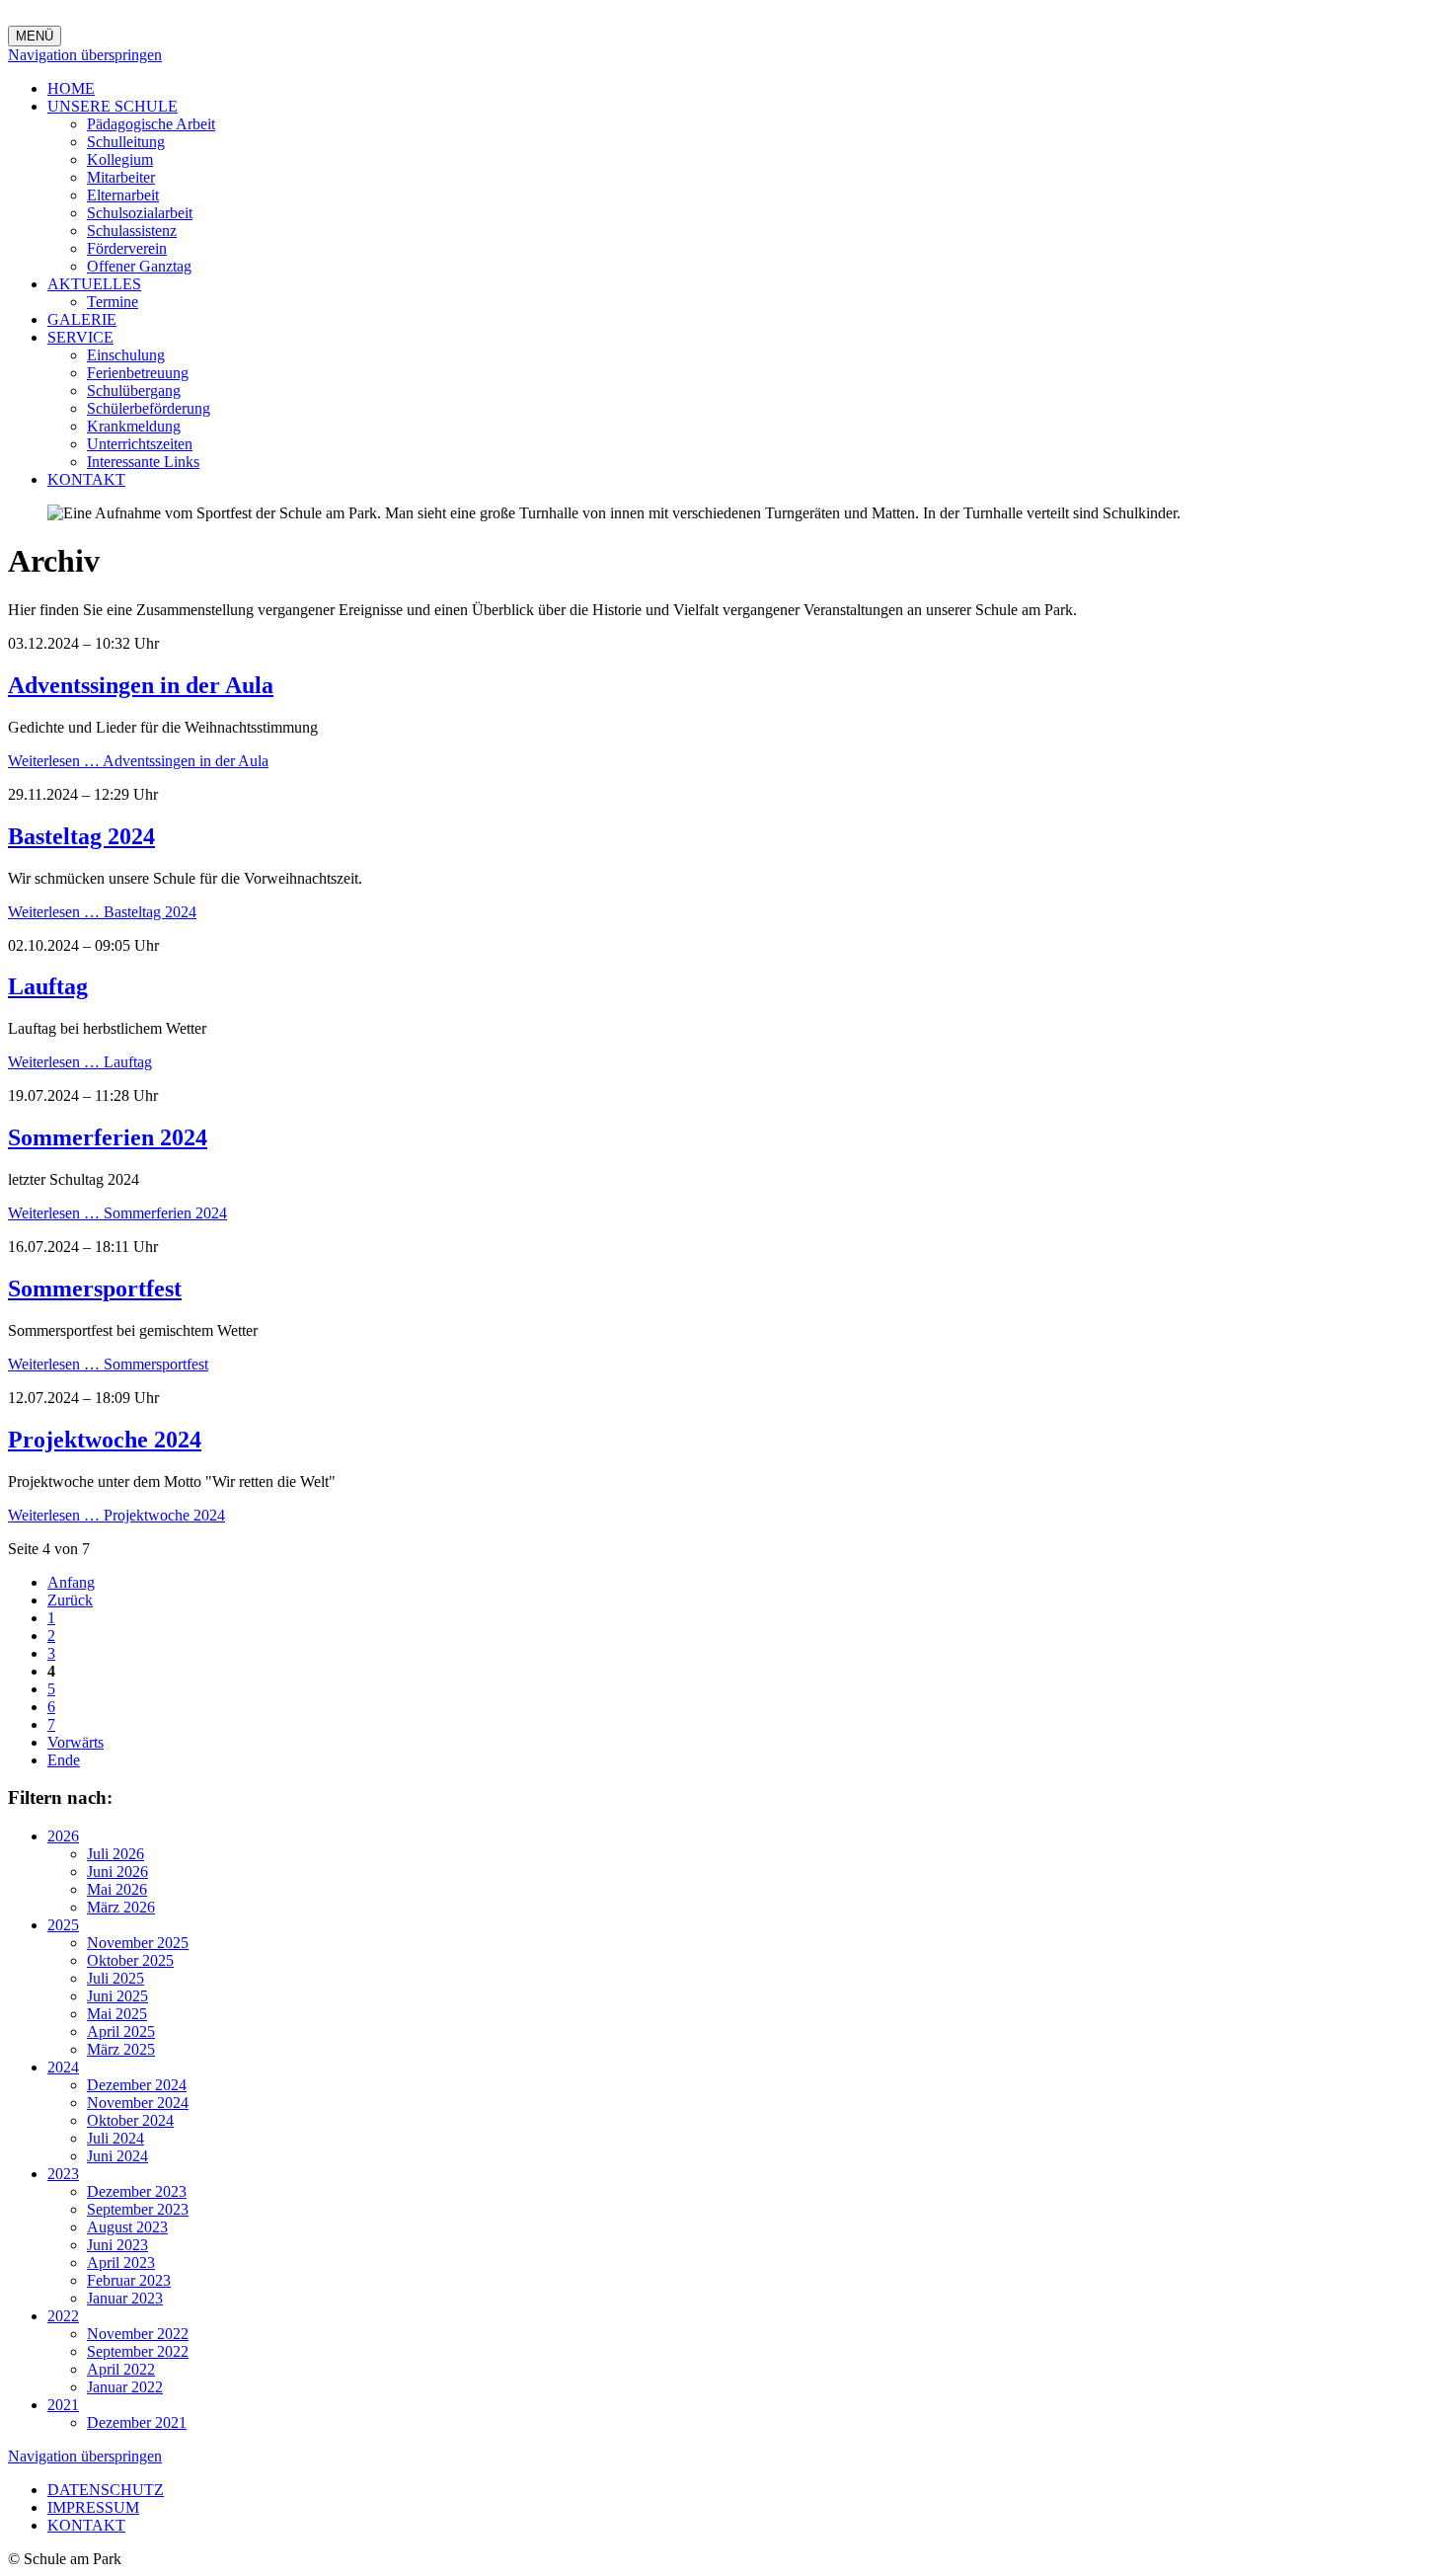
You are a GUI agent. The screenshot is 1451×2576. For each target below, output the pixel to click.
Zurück (70, 1600)
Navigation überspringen (85, 55)
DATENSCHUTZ (106, 2490)
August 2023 (127, 2227)
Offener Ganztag (139, 266)
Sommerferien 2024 (108, 1137)
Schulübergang (134, 390)
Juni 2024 (117, 2156)
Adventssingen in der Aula (141, 685)
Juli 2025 (115, 1978)
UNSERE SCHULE (113, 106)
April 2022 (121, 2369)
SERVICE (80, 337)
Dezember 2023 (137, 2191)
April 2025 (121, 2031)
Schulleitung (126, 142)
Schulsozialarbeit (140, 213)
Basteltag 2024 (81, 836)
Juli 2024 (115, 2138)
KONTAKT (86, 479)
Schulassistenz (132, 231)
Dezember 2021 (137, 2422)
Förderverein (127, 248)
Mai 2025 (117, 2014)
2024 (63, 2067)
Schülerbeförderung (149, 408)
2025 (63, 1925)
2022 (63, 2316)
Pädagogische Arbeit (151, 124)
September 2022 (138, 2351)
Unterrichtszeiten (140, 444)
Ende (64, 1760)
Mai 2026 (117, 1889)
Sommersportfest (95, 1288)
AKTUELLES (94, 284)
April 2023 (121, 2263)
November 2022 (138, 2334)
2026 (63, 1836)
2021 (63, 2405)
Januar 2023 (125, 2298)
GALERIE (82, 319)
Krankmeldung (134, 426)
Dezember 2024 (137, 2085)
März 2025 (121, 2049)
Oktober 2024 (130, 2120)
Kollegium (120, 159)
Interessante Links (143, 462)
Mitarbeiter (121, 177)
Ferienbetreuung (138, 373)
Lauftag (48, 986)
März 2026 (121, 1907)
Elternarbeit (123, 195)
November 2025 (138, 1943)
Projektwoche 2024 (105, 1440)
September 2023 (138, 2209)
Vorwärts (76, 1742)
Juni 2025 (117, 1996)
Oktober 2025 (130, 1960)
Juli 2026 (115, 1854)
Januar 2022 (125, 2387)
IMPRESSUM (93, 2507)
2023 (63, 2174)
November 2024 (138, 2103)
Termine (113, 302)
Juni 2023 (117, 2245)
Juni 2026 (117, 1872)
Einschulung (126, 355)
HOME (71, 88)
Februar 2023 (129, 2280)
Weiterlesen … (138, 761)
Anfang (71, 1582)
